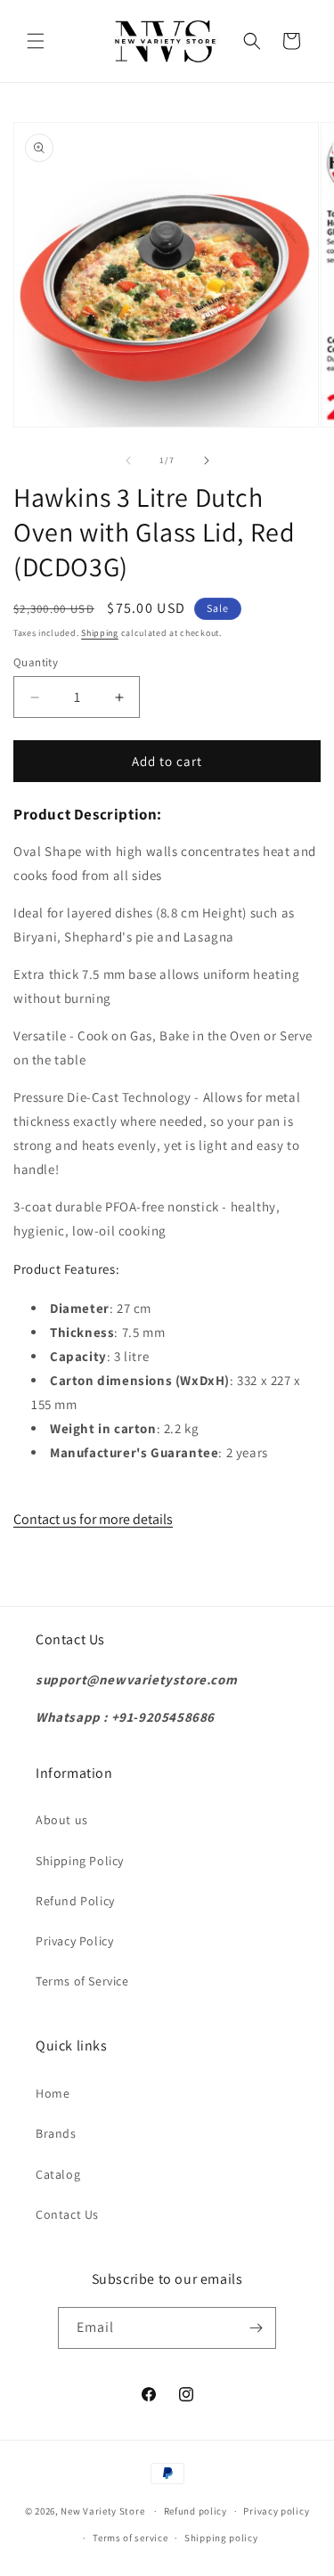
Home (53, 2093)
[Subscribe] (256, 2328)
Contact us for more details (93, 1519)
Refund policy (196, 2511)
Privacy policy (276, 2511)
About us (62, 1820)
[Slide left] (128, 461)
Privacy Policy (74, 1941)
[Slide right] (207, 461)
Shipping (100, 633)
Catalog (58, 2174)
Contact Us (67, 2214)
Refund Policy (75, 1901)
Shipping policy (221, 2538)
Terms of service (130, 2538)
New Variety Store (102, 2511)
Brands (56, 2133)
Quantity (36, 662)
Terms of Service (82, 1981)
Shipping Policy (80, 1861)
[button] (36, 41)
